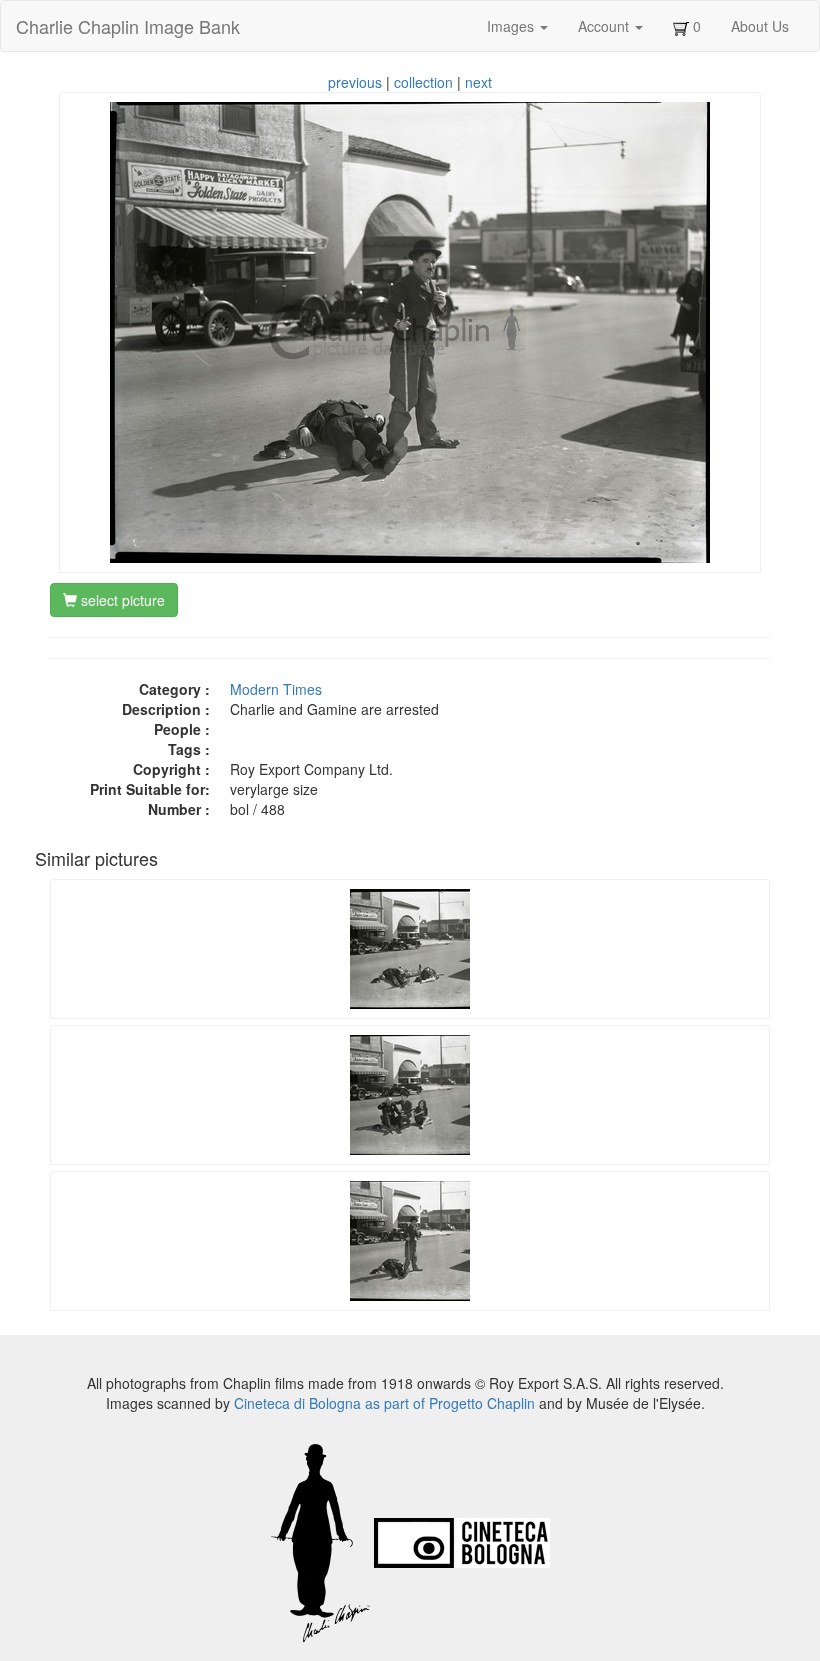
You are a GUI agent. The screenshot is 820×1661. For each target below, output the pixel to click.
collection (423, 82)
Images (512, 26)
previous (355, 82)
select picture (121, 600)
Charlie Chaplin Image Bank (128, 26)
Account (605, 26)
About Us (760, 26)
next (478, 82)
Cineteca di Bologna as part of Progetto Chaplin (384, 1403)
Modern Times (276, 689)
